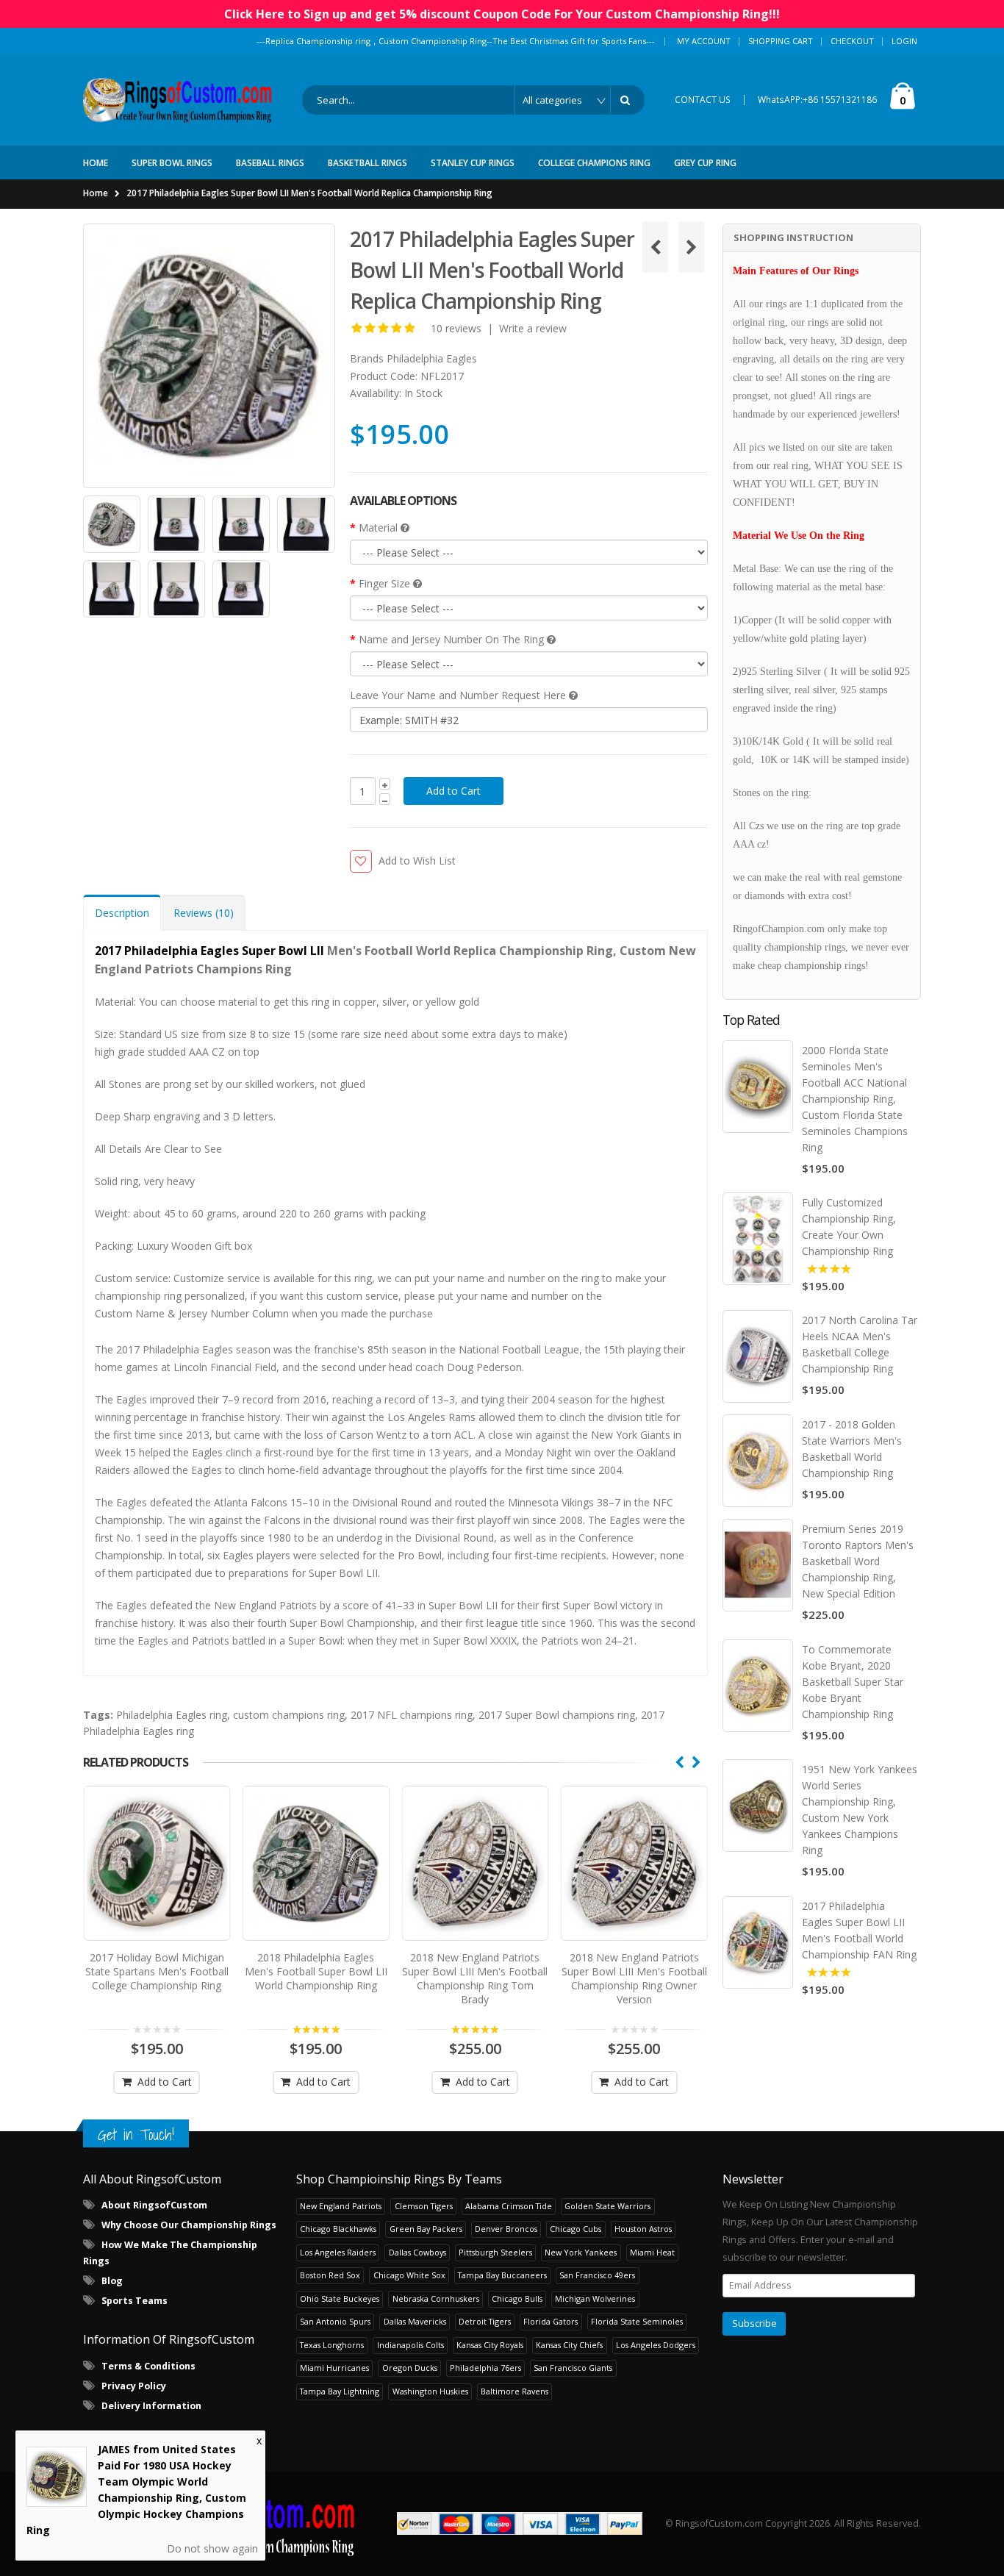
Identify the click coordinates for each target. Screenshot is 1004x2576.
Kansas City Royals (490, 2345)
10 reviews (456, 328)
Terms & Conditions (148, 2366)
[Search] (628, 100)
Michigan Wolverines (595, 2298)
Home (96, 193)
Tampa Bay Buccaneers (502, 2275)
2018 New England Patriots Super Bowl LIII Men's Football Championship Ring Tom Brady (475, 1978)
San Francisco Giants (573, 2368)
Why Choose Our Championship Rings (189, 2225)
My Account (704, 41)
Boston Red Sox (330, 2275)
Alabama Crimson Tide (509, 2206)
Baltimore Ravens (514, 2391)
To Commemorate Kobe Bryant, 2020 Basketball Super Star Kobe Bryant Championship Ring (853, 1682)
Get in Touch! (136, 2135)
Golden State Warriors (607, 2206)
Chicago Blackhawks (338, 2229)
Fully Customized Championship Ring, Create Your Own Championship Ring (849, 1227)
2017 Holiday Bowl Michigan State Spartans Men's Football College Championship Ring (157, 1971)
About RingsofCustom (154, 2205)
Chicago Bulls (517, 2298)
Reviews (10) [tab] (204, 913)
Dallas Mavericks (415, 2321)
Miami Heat (652, 2252)
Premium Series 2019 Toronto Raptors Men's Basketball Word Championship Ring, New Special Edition (858, 1561)
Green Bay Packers (426, 2229)
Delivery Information (151, 2406)
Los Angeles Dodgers (656, 2345)
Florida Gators (551, 2321)
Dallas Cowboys (417, 2252)
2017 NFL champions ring (412, 1715)
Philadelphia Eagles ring (172, 1715)
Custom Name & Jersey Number (172, 1313)
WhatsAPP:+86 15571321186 (817, 100)
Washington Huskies (430, 2391)
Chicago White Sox (409, 2275)
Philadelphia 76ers (485, 2368)
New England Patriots (341, 2206)
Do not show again (212, 2548)
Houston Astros (643, 2229)
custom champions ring (289, 1715)
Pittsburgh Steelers (495, 2252)
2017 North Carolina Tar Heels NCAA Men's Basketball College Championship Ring (860, 1344)
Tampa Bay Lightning (340, 2391)
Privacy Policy (134, 2386)
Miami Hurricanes (334, 2368)
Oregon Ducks (410, 2368)
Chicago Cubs (575, 2229)
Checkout (852, 41)
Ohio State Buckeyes (340, 2298)
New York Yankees (581, 2252)
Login (904, 41)
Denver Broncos (506, 2229)
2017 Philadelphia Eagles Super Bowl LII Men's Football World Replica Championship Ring (309, 193)
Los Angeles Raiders (338, 2252)
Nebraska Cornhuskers (436, 2298)
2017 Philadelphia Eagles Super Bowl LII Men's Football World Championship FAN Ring (859, 1930)
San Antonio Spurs (335, 2321)
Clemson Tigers (424, 2206)
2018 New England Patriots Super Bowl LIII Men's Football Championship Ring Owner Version (634, 1978)
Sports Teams (135, 2301)
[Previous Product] (655, 247)
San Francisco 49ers (597, 2275)
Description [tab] (122, 913)
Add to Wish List (417, 861)
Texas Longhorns (332, 2345)
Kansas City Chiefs (569, 2345)
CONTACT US (703, 100)
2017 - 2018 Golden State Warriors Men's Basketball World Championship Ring (852, 1449)
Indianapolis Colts (410, 2345)
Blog (112, 2281)
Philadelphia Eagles (432, 358)
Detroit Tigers (485, 2321)
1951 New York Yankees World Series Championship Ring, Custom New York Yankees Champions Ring (860, 1810)
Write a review (533, 328)
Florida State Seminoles (637, 2321)
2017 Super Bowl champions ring (557, 1715)
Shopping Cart (781, 41)
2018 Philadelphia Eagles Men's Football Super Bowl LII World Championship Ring (316, 1971)
